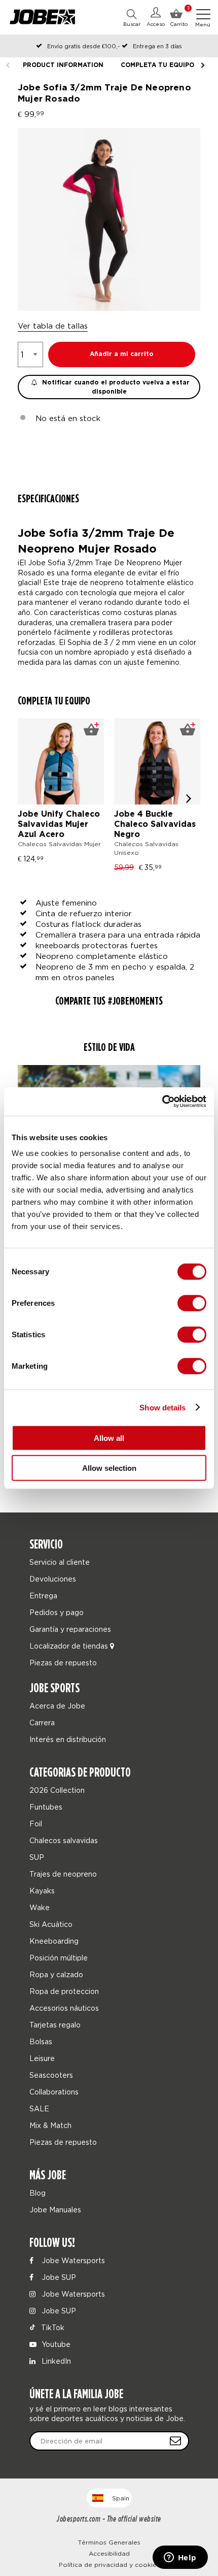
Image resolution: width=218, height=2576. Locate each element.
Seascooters (51, 2075)
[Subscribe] (175, 2441)
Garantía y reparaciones (70, 1629)
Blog (38, 2193)
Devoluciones (53, 1579)
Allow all (109, 1438)
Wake (40, 1907)
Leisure (42, 2058)
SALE (39, 2108)
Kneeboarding (54, 1941)
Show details (162, 1407)
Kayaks (42, 1891)
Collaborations (54, 2092)
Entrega (43, 1596)
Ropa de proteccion (64, 1991)
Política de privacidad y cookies (109, 2565)
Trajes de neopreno (63, 1874)
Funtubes (46, 1807)
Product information (63, 65)
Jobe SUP (58, 2277)
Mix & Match (50, 2125)
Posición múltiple (59, 1958)
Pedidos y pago (57, 1612)
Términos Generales (109, 2542)
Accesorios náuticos (64, 2008)
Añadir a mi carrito (122, 354)
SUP (37, 1857)
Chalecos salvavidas (64, 1840)
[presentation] (189, 798)
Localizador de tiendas (70, 1646)
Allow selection (109, 1468)
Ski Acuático (51, 1924)
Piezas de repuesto (63, 1663)
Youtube (55, 2344)
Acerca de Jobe (57, 1706)
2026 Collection (57, 1790)
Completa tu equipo (157, 65)
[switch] (192, 1303)
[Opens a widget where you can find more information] (180, 2558)
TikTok (52, 2327)
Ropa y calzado (56, 1974)
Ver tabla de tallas (53, 326)
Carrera (42, 1722)
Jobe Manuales (55, 2210)
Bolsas (41, 2041)
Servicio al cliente (60, 1562)
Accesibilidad (109, 2553)
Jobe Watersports (72, 2260)
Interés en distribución (68, 1739)
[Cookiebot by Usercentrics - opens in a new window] (162, 1102)
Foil (36, 1824)
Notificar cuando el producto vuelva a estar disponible (115, 387)
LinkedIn (55, 2361)
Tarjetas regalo (55, 2025)
